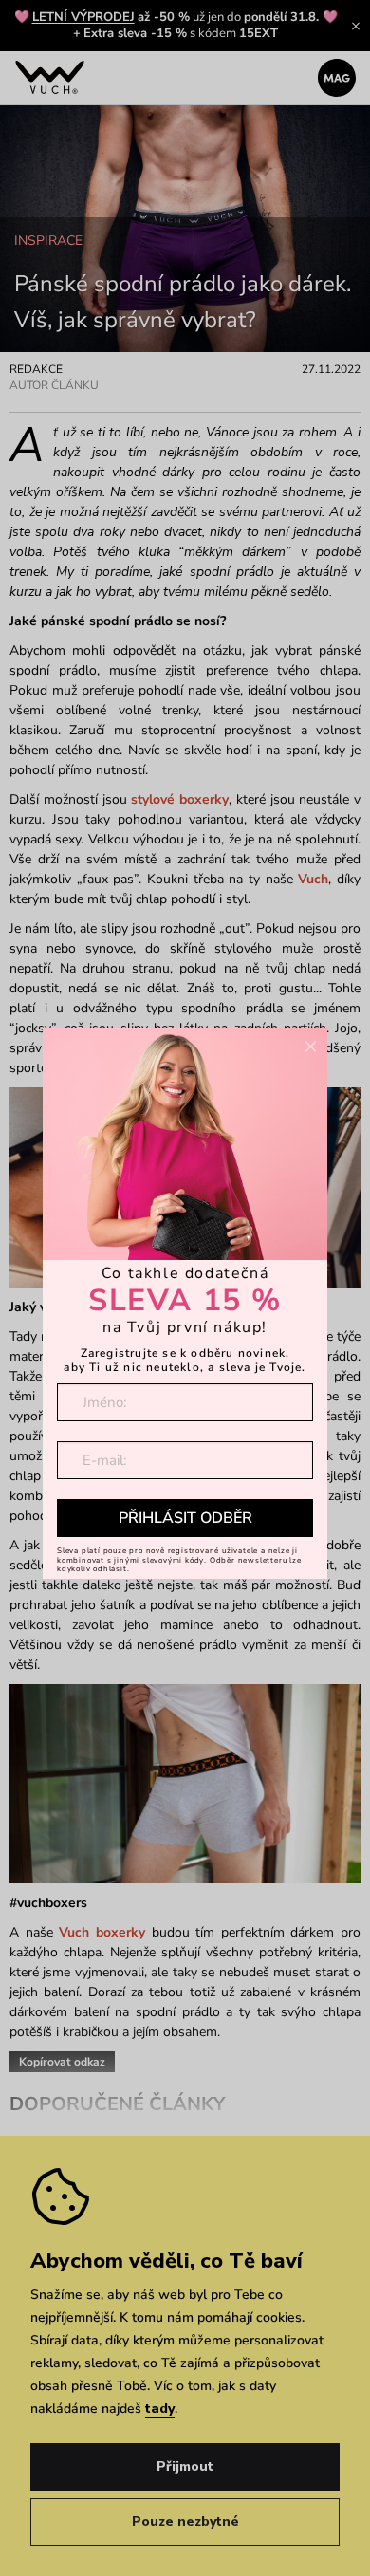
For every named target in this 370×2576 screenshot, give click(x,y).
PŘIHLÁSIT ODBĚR (185, 1518)
